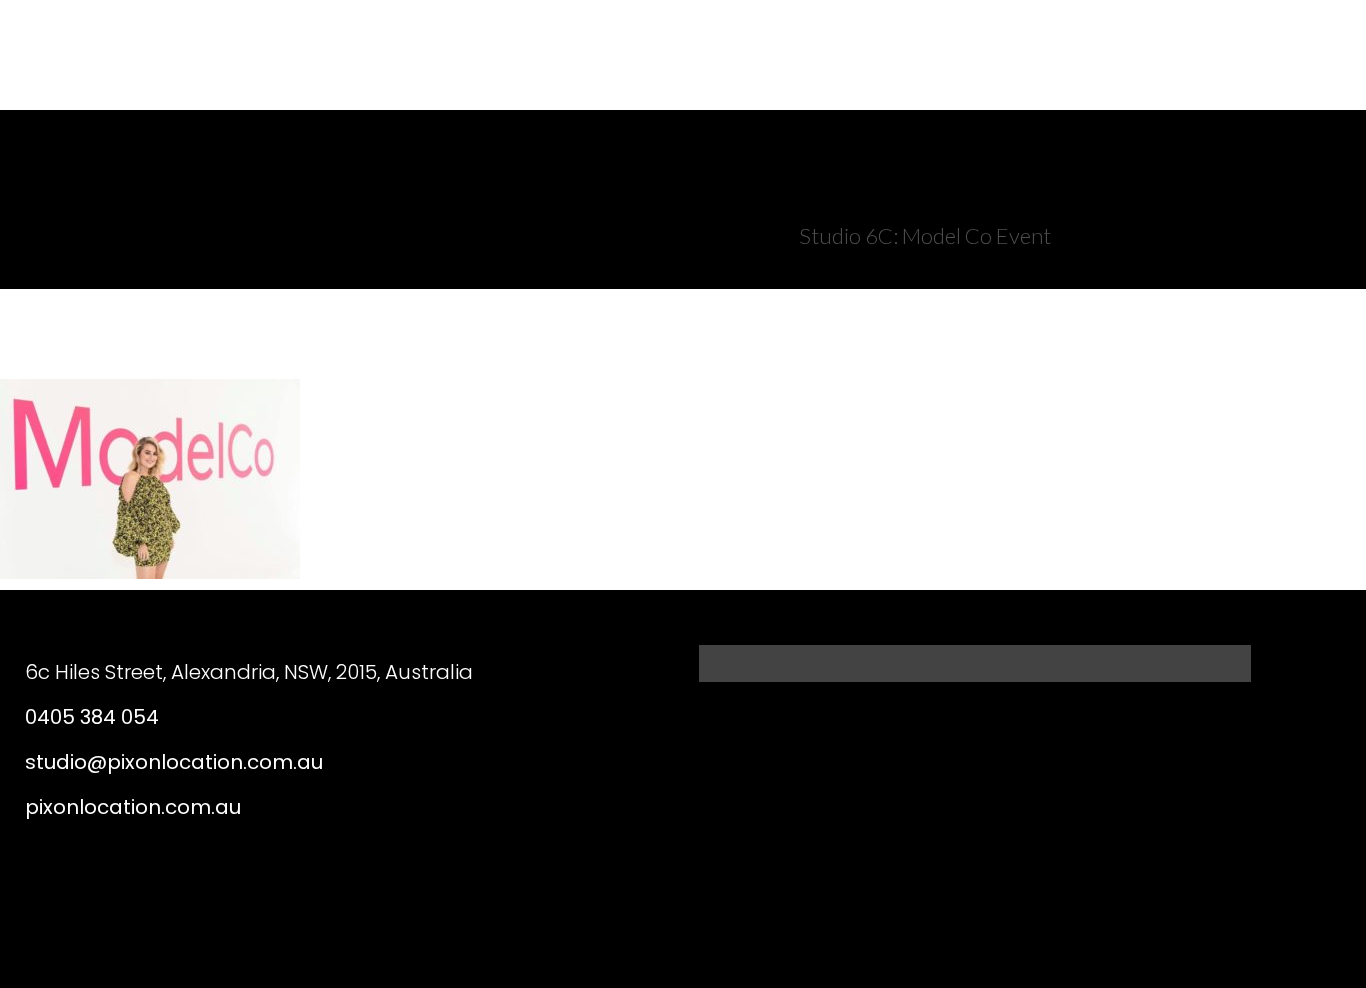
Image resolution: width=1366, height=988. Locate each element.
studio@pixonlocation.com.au (174, 762)
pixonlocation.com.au (133, 807)
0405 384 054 (92, 717)
